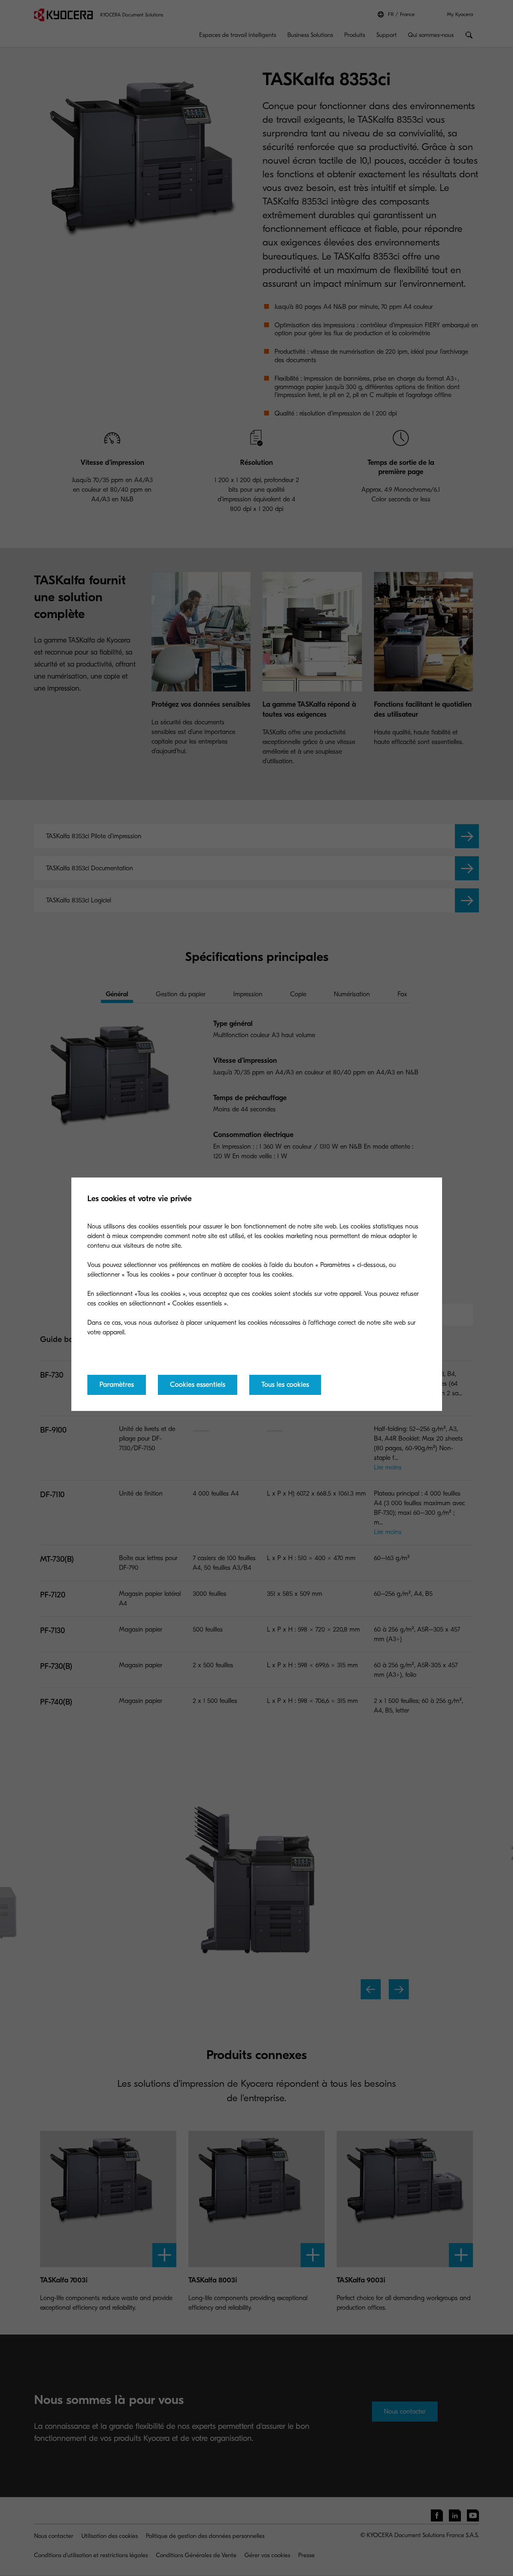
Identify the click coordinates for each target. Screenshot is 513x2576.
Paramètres (117, 1385)
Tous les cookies (285, 1385)
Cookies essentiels (198, 1385)
